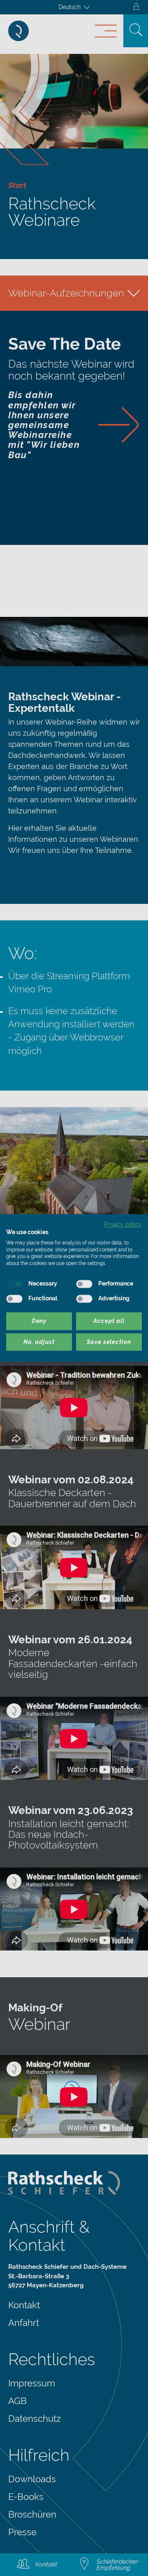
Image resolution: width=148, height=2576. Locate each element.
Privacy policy (123, 1224)
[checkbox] (14, 1284)
